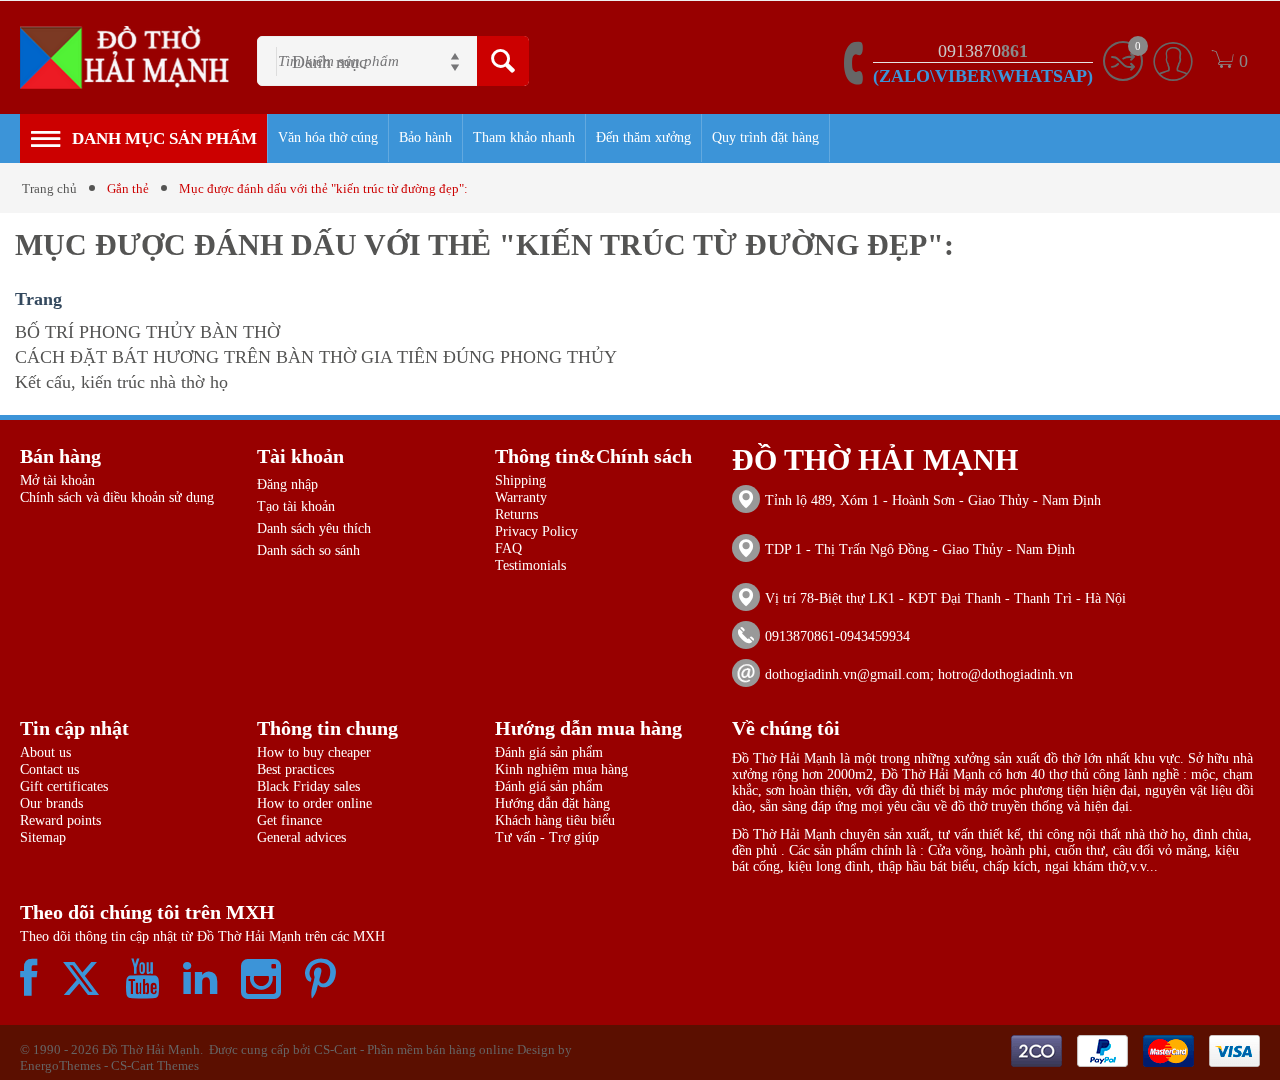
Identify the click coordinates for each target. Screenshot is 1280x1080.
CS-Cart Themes (155, 1065)
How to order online (314, 803)
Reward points (60, 820)
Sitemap (43, 837)
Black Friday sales (308, 786)
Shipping (520, 480)
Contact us (49, 769)
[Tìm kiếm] (503, 61)
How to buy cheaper (314, 752)
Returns (516, 514)
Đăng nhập (287, 484)
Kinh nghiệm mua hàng (561, 769)
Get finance (289, 820)
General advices (301, 837)
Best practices (295, 769)
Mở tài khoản (57, 480)
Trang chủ (49, 188)
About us (45, 752)
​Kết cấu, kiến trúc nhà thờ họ (121, 382)
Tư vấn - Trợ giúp (547, 837)
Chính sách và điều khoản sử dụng (117, 497)
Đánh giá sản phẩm (549, 752)
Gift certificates (64, 786)
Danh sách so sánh (308, 550)
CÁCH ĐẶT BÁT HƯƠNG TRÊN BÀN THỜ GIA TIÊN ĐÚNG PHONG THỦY (316, 357)
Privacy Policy (536, 531)
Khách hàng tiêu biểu (555, 820)
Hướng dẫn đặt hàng (552, 803)
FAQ (508, 548)
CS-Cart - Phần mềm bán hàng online (414, 1049)
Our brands (51, 803)
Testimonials (530, 565)
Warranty (521, 497)
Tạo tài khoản (296, 506)
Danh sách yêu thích (314, 528)
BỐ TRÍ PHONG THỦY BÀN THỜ (147, 332)
